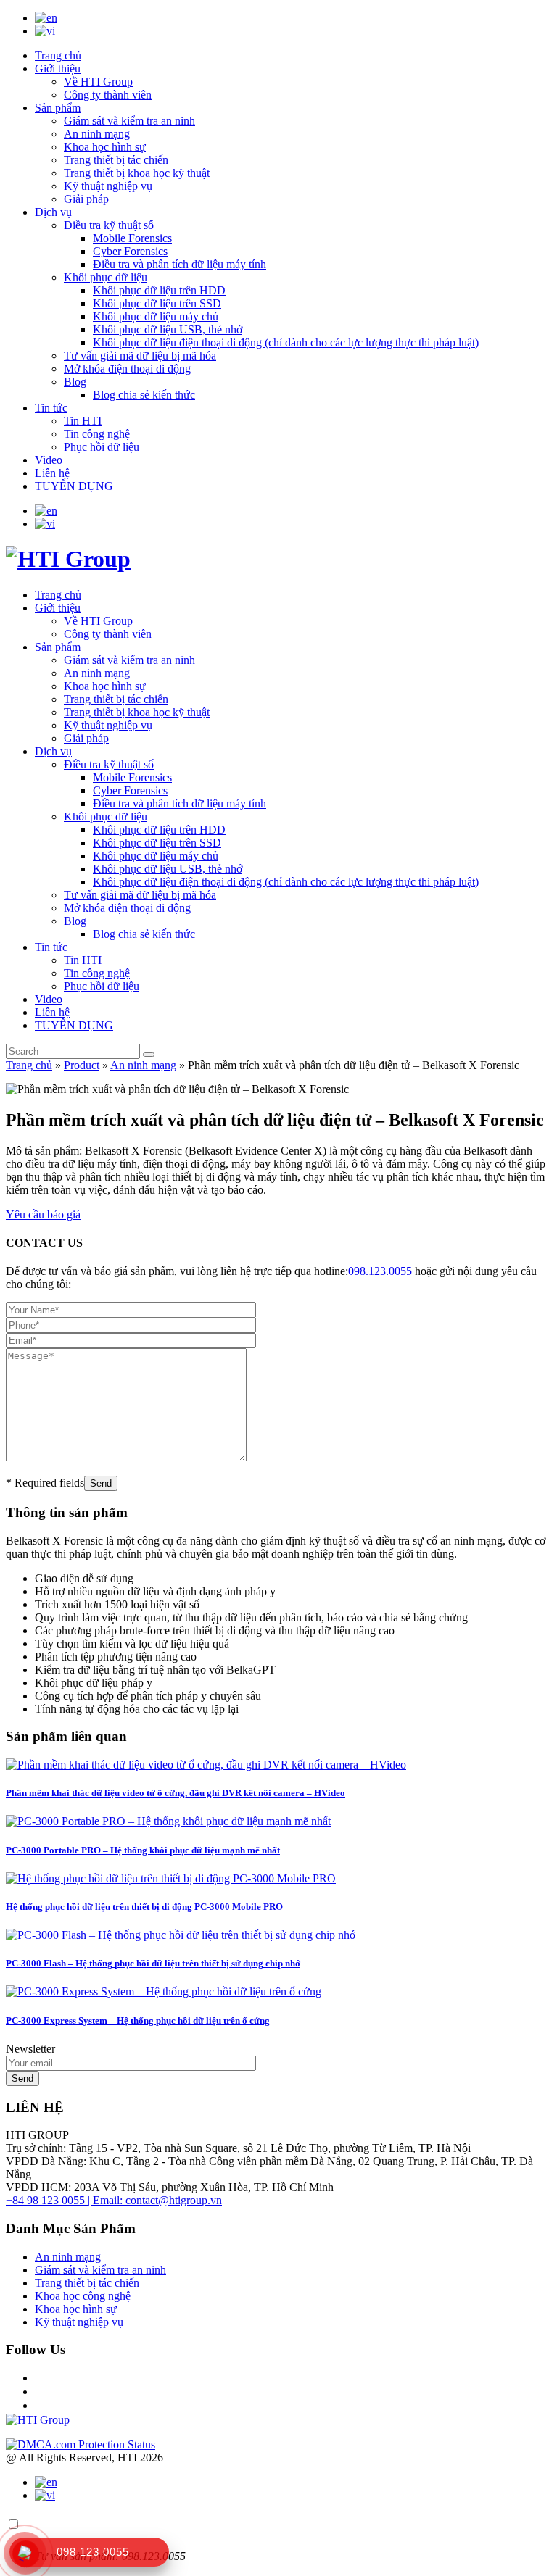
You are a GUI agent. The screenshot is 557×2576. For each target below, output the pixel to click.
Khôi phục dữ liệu (106, 277)
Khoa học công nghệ (83, 2296)
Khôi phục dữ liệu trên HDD (159, 290)
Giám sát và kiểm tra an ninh (129, 121)
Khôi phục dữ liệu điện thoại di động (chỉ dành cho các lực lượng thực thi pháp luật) (286, 342)
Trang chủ (58, 55)
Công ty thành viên (108, 95)
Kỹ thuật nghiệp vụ (108, 186)
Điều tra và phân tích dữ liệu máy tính (180, 264)
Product (82, 1065)
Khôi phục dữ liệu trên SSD (157, 303)
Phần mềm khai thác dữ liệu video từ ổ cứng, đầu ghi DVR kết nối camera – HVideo (176, 1793)
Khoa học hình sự (105, 147)
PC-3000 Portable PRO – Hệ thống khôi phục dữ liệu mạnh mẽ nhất (143, 1850)
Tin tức (51, 408)
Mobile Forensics (132, 238)
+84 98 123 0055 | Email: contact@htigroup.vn (114, 2200)
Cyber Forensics (130, 251)
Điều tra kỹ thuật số (109, 225)
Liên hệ (52, 473)
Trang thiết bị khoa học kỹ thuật (137, 173)
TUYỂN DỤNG (74, 486)
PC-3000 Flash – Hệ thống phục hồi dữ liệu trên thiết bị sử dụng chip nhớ (153, 1963)
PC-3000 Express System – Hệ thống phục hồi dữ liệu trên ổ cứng (138, 2020)
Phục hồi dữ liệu (102, 447)
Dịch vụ (53, 212)
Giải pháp (86, 199)
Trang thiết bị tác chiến (116, 160)
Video (49, 460)
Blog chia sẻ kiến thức (144, 395)
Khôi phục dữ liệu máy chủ (156, 316)
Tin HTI (83, 421)
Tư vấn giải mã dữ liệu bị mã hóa (140, 356)
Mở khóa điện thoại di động (127, 369)
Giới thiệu (58, 68)
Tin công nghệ (97, 434)
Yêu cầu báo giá (43, 1214)
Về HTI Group (98, 82)
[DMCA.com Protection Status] (81, 2444)
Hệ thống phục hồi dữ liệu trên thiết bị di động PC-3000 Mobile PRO (144, 1907)
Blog (75, 382)
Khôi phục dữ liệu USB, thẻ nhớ (168, 329)
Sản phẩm (58, 108)
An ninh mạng (97, 134)
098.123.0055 (380, 1271)
